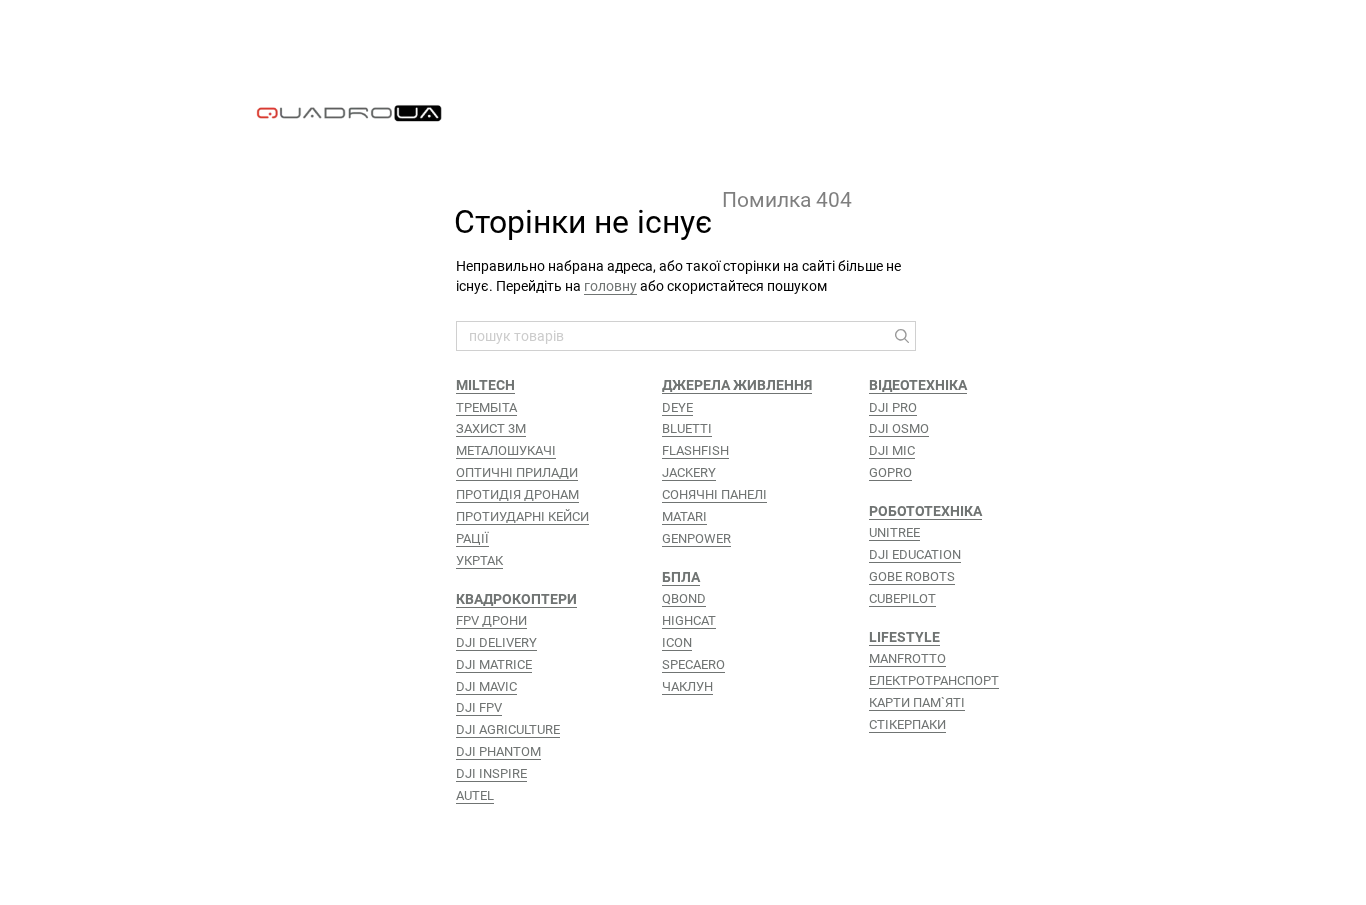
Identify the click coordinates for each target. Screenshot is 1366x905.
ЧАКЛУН (687, 686)
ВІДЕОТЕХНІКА (918, 385)
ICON (677, 642)
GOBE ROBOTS (912, 576)
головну (610, 286)
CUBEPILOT (902, 598)
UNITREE (894, 532)
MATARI (684, 516)
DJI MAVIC (486, 686)
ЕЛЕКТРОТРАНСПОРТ (934, 680)
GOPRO (890, 472)
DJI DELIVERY (496, 642)
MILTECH (485, 385)
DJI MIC (892, 450)
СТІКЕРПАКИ (907, 724)
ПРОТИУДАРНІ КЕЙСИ (522, 516)
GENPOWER (696, 538)
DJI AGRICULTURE (508, 729)
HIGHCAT (689, 620)
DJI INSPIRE (491, 773)
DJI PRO (893, 407)
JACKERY (689, 472)
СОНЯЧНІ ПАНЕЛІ (714, 494)
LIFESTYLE (904, 637)
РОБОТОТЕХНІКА (925, 511)
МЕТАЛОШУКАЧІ (506, 450)
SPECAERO (693, 664)
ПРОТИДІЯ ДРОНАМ (517, 494)
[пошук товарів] (900, 336)
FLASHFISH (695, 450)
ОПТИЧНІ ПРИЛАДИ (517, 472)
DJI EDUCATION (915, 554)
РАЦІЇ (472, 538)
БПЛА (681, 577)
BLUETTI (687, 428)
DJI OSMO (899, 428)
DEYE (677, 407)
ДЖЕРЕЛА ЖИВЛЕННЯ (737, 385)
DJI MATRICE (494, 664)
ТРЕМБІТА (486, 407)
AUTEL (475, 795)
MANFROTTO (907, 658)
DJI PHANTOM (498, 751)
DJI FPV (479, 707)
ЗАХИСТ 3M (491, 428)
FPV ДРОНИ (491, 620)
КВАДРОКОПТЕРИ (516, 599)
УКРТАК (479, 560)
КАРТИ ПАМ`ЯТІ (917, 702)
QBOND (684, 598)
